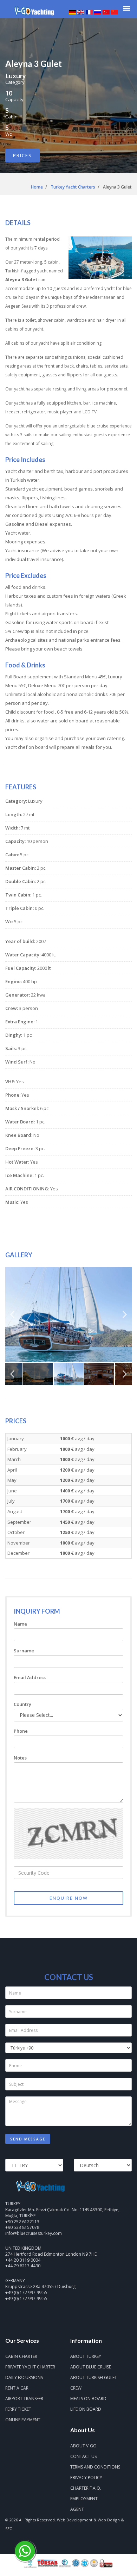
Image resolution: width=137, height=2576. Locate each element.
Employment (84, 2499)
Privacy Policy (86, 2478)
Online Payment (23, 2420)
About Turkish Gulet (94, 2377)
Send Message (28, 2139)
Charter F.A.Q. (86, 2488)
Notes (20, 1758)
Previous (12, 1317)
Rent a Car (17, 2388)
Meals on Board (88, 2399)
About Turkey (86, 2356)
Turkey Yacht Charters (73, 187)
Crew (76, 2388)
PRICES (22, 155)
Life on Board (86, 2409)
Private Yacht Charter (30, 2367)
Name (20, 1624)
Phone (21, 1731)
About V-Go (83, 2446)
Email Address (30, 1677)
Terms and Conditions (95, 2467)
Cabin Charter (21, 2356)
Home (37, 187)
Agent (77, 2509)
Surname (24, 1651)
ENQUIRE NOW (69, 1898)
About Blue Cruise (91, 2367)
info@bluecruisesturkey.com (34, 2233)
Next (125, 1317)
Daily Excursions (24, 2377)
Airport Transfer (24, 2399)
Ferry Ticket (18, 2409)
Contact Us (83, 2456)
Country (22, 1704)
